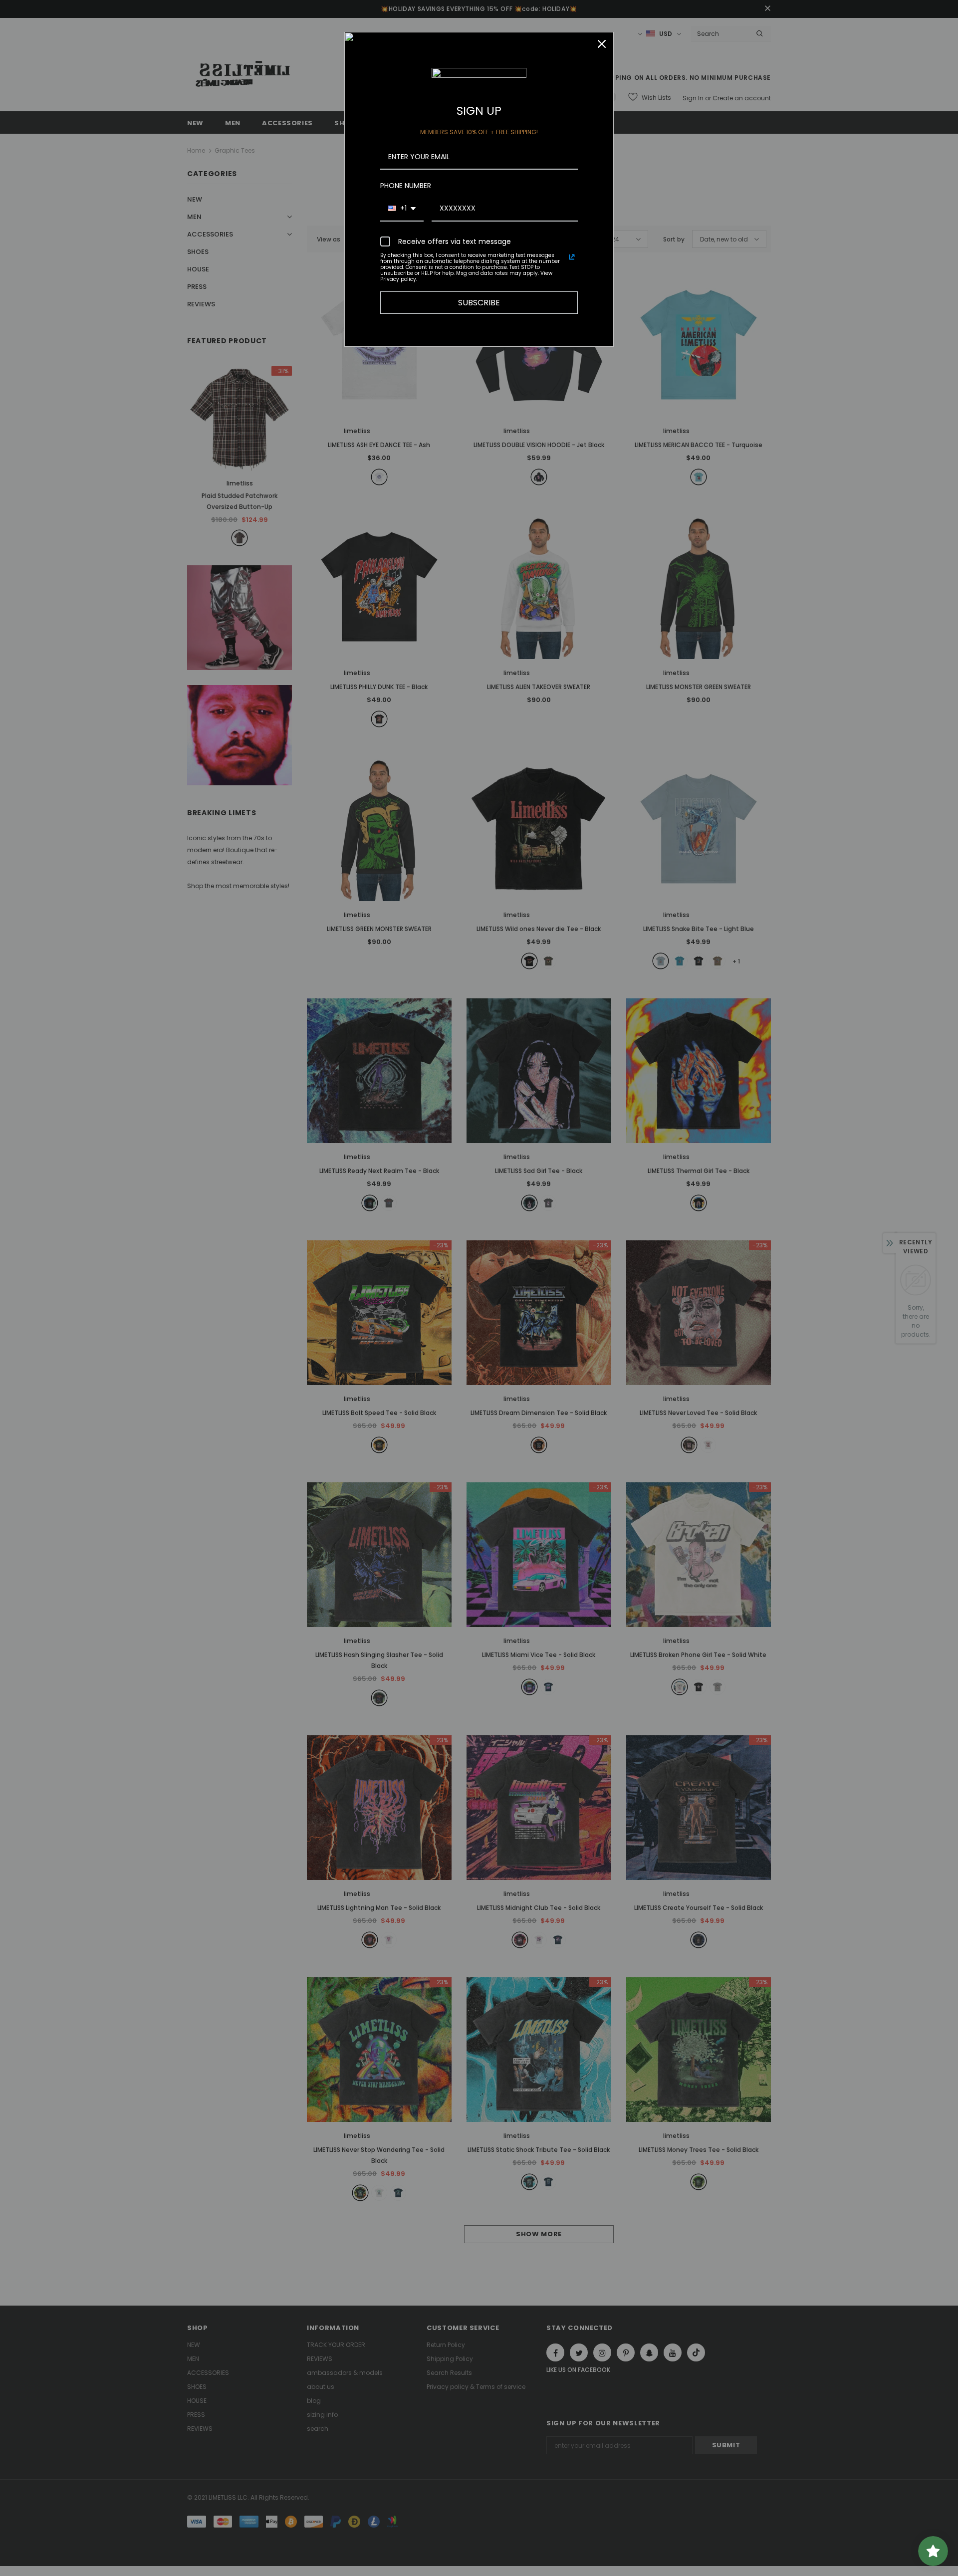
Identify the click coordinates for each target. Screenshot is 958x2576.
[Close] (602, 44)
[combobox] (402, 209)
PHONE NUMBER (406, 186)
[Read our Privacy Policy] (572, 257)
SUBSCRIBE (479, 303)
